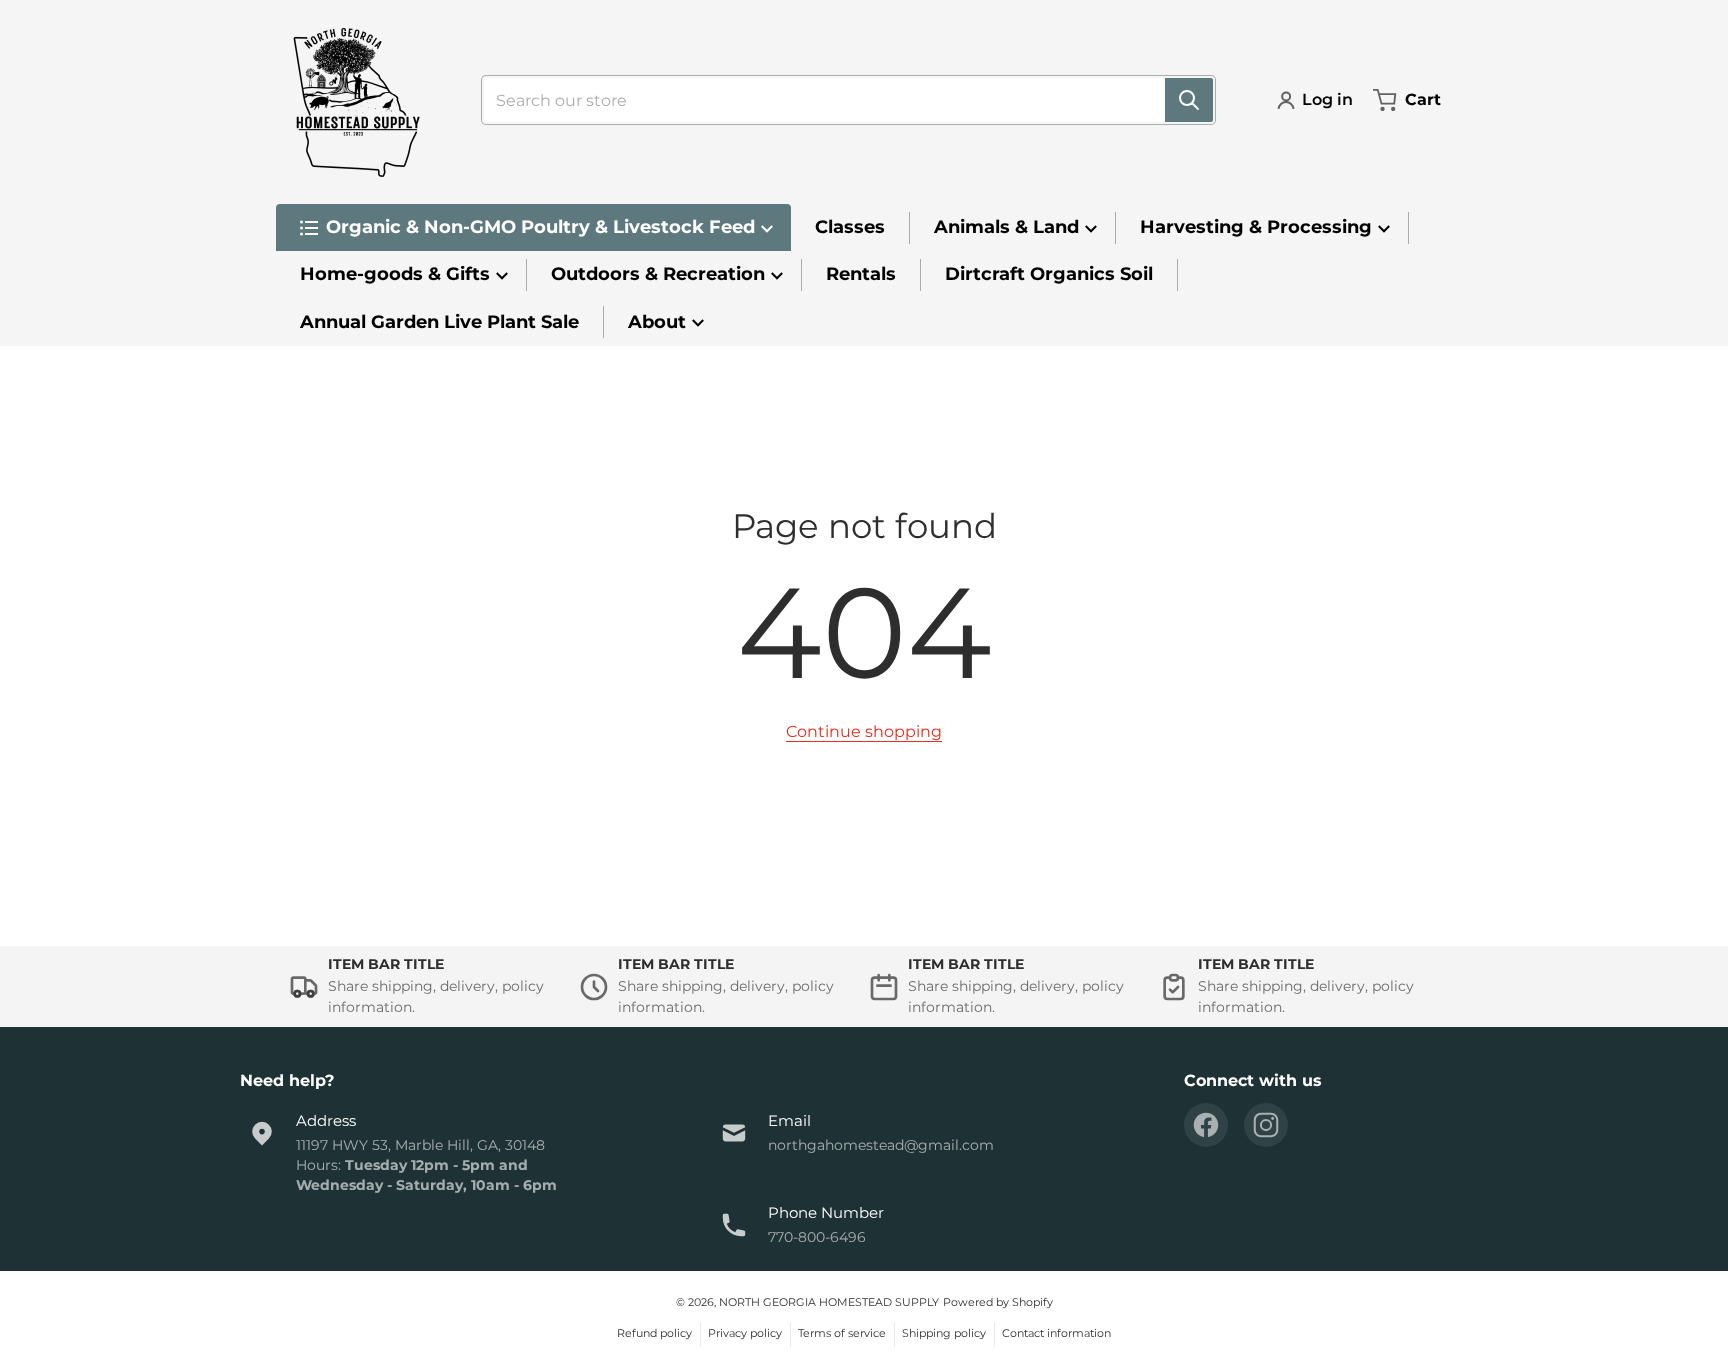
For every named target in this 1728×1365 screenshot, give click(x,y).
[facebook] (1206, 1125)
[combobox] (840, 100)
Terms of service (842, 1333)
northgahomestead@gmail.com (881, 1145)
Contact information (1056, 1333)
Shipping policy (944, 1333)
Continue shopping (864, 731)
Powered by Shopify (998, 1302)
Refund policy (654, 1333)
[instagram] (1266, 1125)
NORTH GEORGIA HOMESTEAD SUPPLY (829, 1302)
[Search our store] (1189, 100)
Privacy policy (745, 1333)
